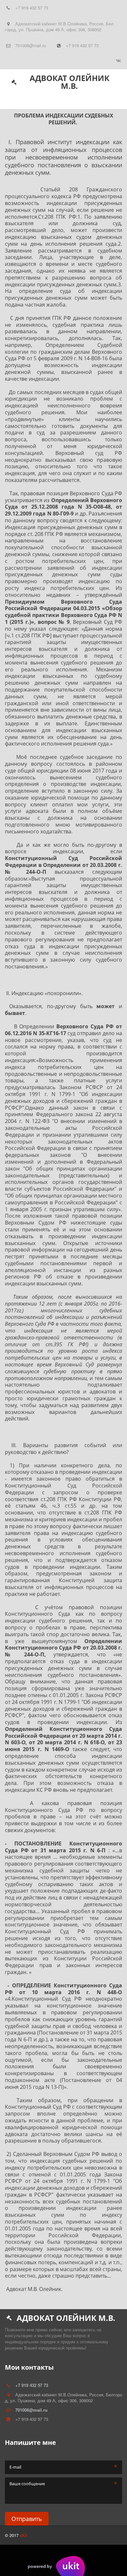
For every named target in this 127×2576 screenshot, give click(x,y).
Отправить (27, 2519)
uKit (24, 2535)
